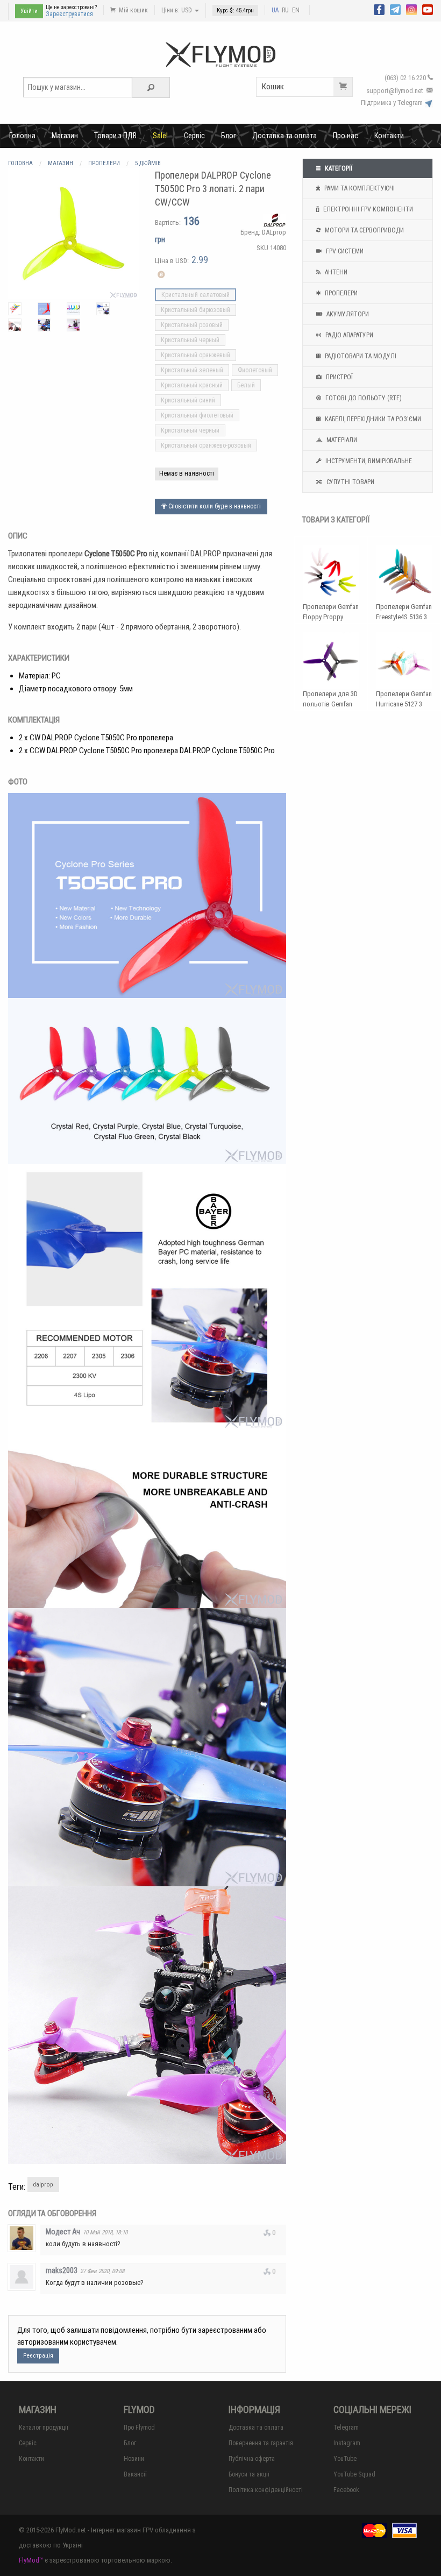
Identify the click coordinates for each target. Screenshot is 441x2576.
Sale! (160, 136)
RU (285, 10)
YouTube (345, 2459)
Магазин (65, 136)
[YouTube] (428, 9)
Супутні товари (350, 482)
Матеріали (341, 440)
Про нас (346, 136)
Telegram (346, 2428)
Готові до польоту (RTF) (363, 398)
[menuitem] (22, 136)
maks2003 (62, 2270)
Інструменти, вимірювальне (368, 461)
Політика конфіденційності (266, 2490)
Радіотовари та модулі (360, 356)
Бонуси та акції (249, 2474)
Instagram (347, 2443)
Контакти (389, 136)
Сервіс (194, 136)
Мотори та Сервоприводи (364, 230)
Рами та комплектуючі (359, 188)
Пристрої (339, 377)
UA (275, 10)
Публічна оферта (252, 2459)
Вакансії (135, 2474)
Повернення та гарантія (261, 2443)
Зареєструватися (69, 14)
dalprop (43, 2185)
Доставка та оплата (284, 136)
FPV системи (344, 251)
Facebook (346, 2490)
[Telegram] (395, 9)
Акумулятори (347, 314)
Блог (229, 136)
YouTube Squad (354, 2474)
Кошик (273, 87)
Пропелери (340, 293)
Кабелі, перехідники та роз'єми (372, 419)
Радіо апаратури (348, 335)
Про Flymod (139, 2428)
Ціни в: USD (177, 10)
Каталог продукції (44, 2428)
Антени (335, 272)
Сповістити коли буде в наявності (214, 506)
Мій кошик (133, 10)
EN (296, 10)
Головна (22, 136)
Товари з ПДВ (115, 136)
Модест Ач (63, 2232)
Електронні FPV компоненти (367, 209)
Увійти (29, 11)
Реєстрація (38, 2356)
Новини (134, 2459)
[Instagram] (411, 9)
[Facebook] (379, 9)
